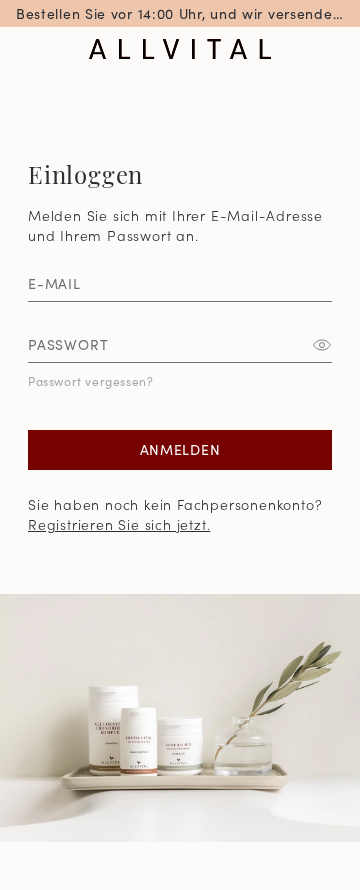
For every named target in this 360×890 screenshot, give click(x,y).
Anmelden (180, 449)
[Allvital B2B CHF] (180, 49)
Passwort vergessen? (90, 380)
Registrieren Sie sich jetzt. (119, 524)
